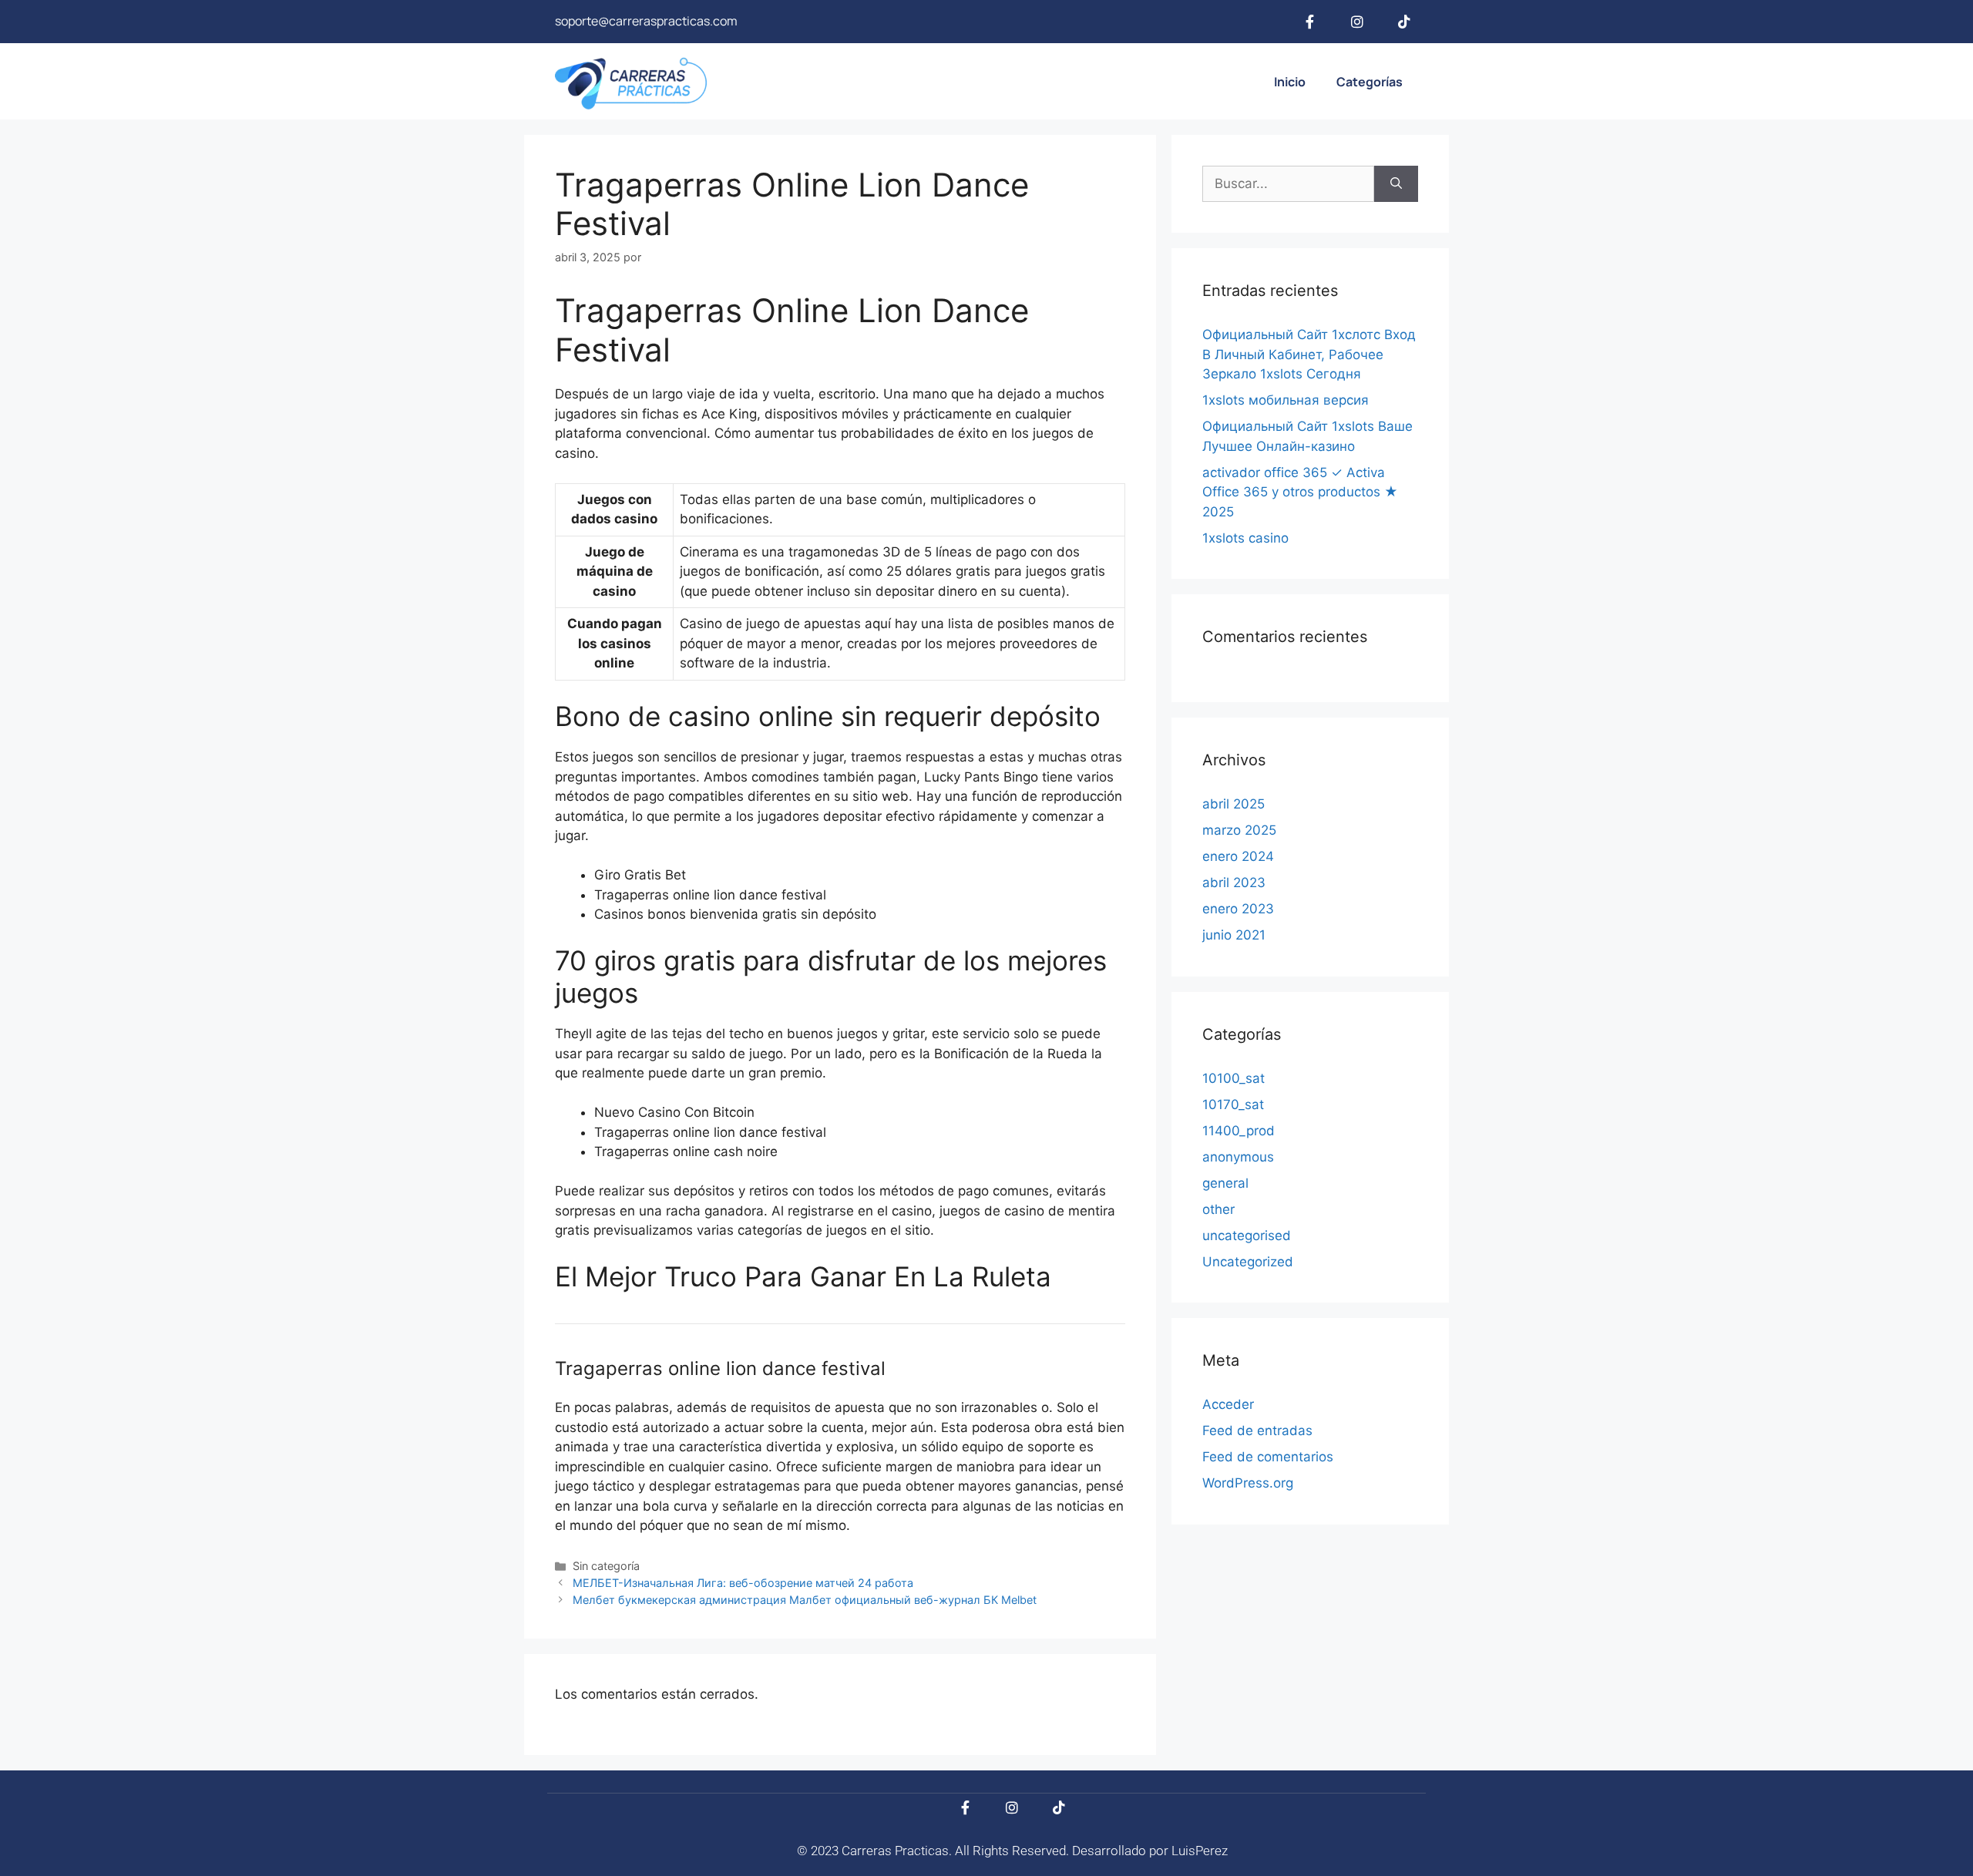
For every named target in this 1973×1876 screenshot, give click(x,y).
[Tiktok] (1404, 22)
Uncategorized (1248, 1262)
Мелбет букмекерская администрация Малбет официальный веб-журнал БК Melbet (805, 1600)
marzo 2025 (1239, 830)
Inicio (1290, 82)
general (1225, 1183)
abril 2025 (1234, 804)
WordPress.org (1248, 1483)
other (1218, 1209)
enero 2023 (1238, 909)
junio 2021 (1234, 935)
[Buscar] (1396, 184)
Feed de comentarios (1268, 1457)
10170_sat (1233, 1104)
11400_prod (1239, 1131)
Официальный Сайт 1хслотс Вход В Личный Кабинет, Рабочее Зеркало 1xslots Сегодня (1309, 354)
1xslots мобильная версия (1286, 400)
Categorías (1370, 82)
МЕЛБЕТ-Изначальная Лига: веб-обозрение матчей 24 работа (743, 1583)
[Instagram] (1357, 22)
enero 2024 (1238, 856)
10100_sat (1234, 1078)
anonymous (1238, 1157)
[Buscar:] (1288, 184)
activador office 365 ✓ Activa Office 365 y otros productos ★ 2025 (1300, 492)
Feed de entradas (1257, 1431)
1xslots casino (1245, 538)
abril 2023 (1234, 883)
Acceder (1228, 1404)
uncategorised (1247, 1236)
